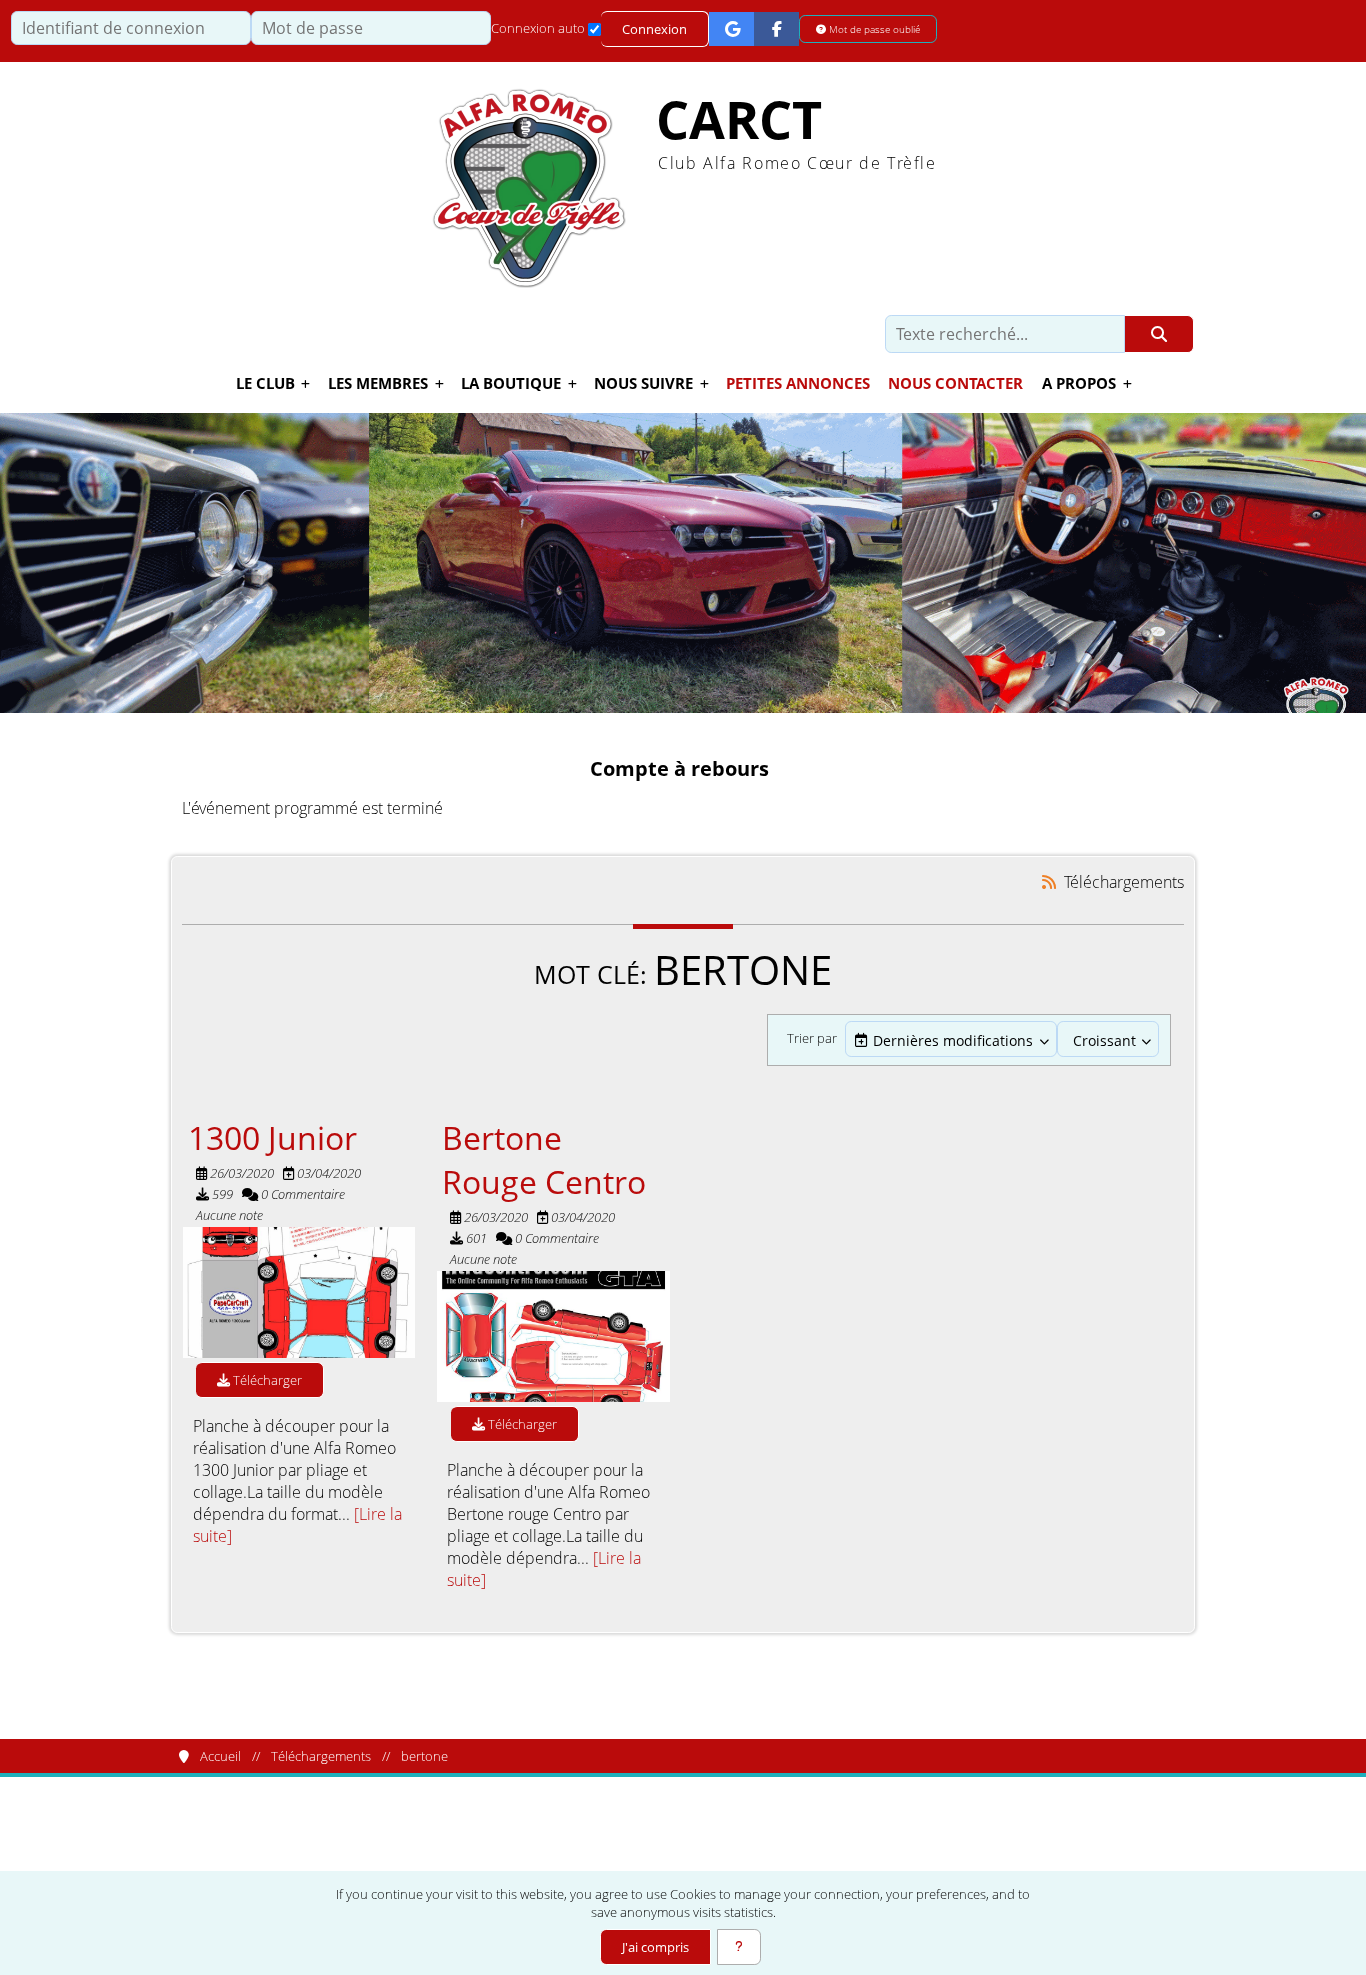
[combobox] (951, 1040)
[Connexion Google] (731, 28)
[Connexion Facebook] (776, 28)
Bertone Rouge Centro (544, 1159)
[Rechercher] (1159, 334)
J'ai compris (655, 1947)
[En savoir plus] (739, 1947)
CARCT (739, 119)
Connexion (654, 29)
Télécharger (266, 1380)
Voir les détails (299, 1292)
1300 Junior (272, 1137)
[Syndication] (1049, 881)
